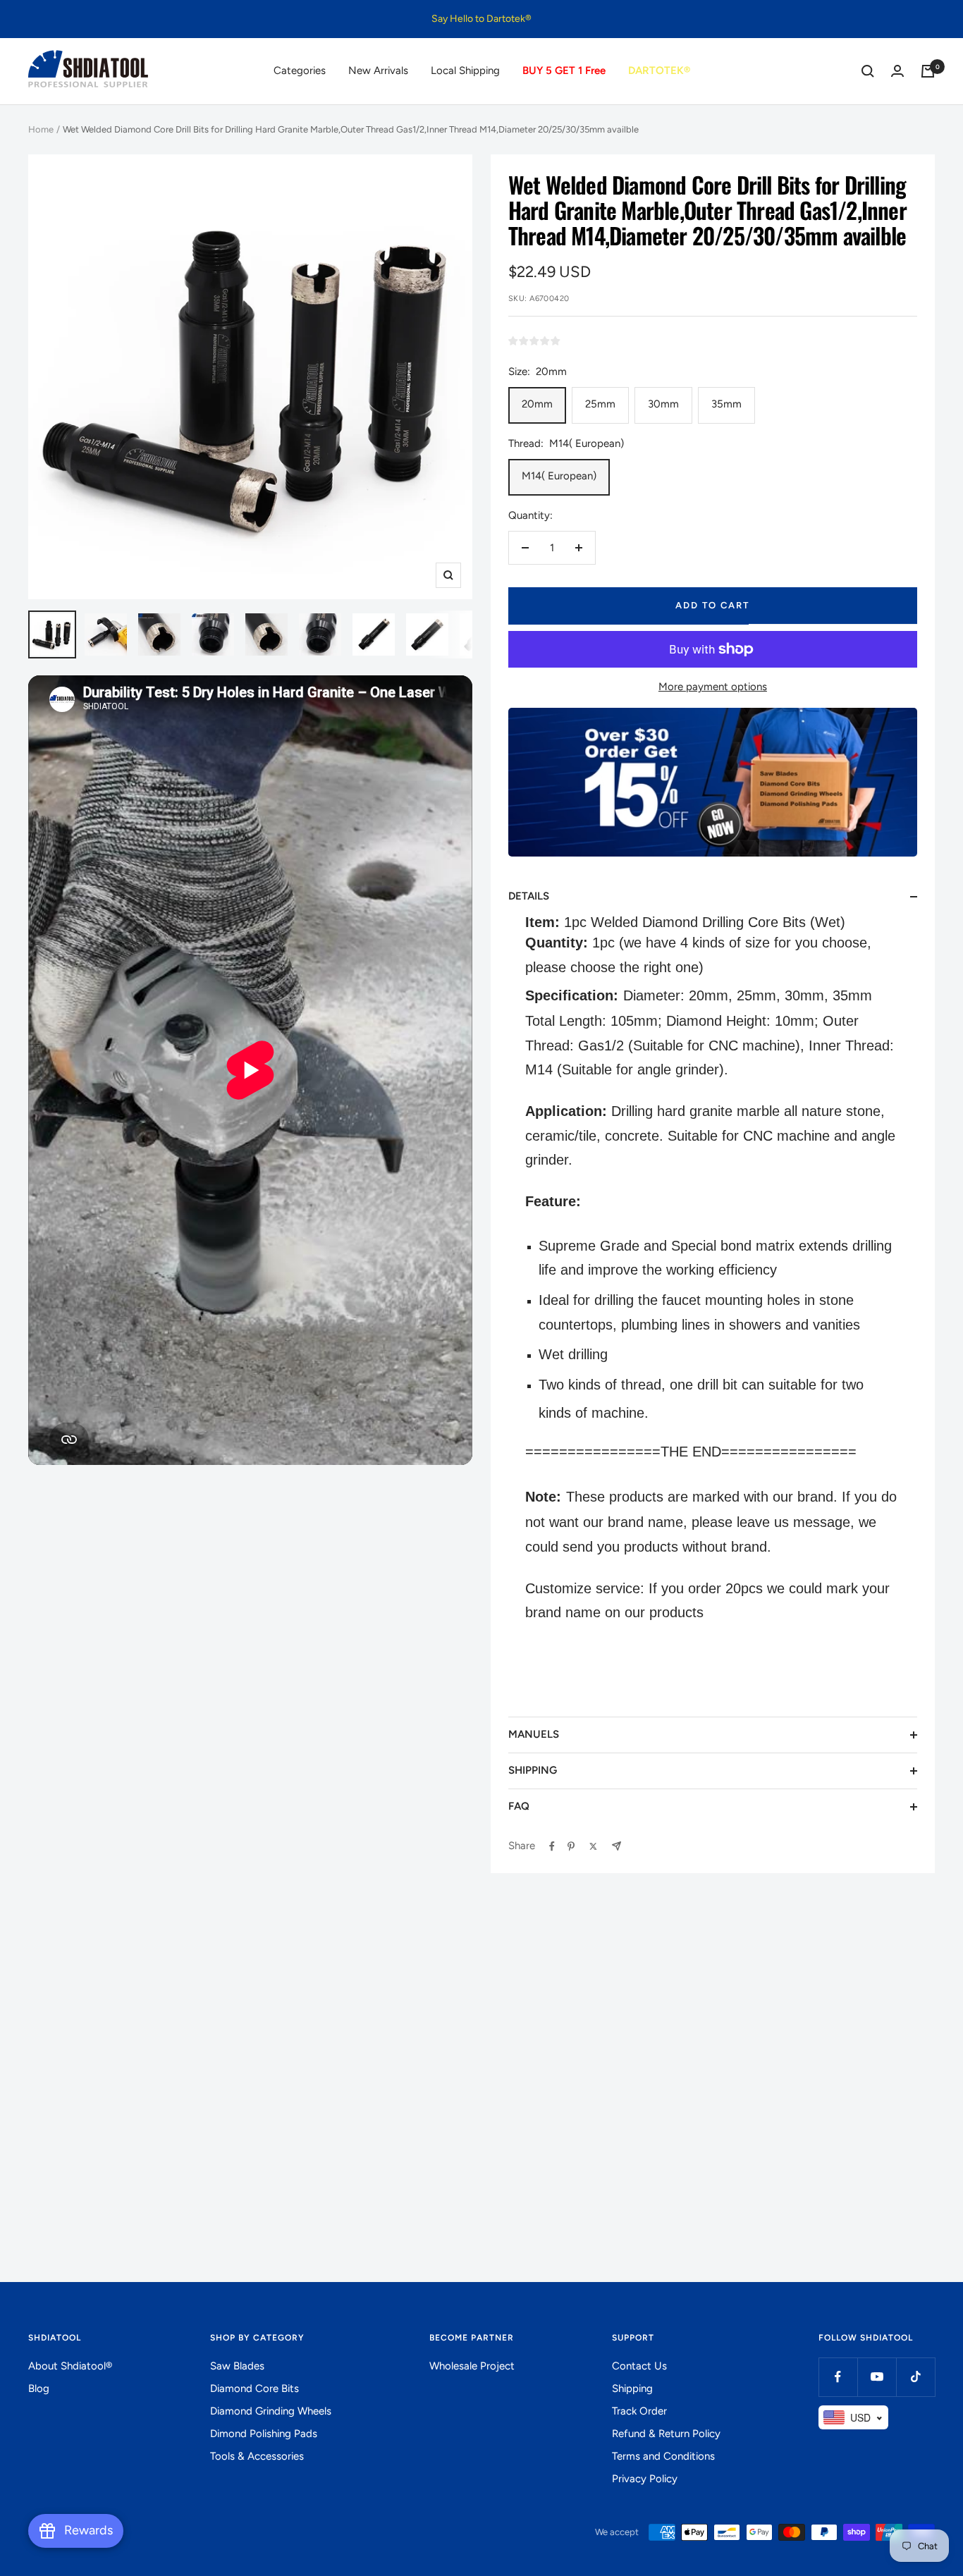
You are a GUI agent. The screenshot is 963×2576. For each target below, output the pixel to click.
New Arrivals (378, 70)
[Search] (868, 71)
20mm (537, 404)
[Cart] (928, 71)
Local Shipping (465, 70)
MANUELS (534, 1734)
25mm (600, 404)
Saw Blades (237, 2366)
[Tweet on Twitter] (593, 1846)
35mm (726, 404)
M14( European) (559, 476)
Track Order (639, 2411)
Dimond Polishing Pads (264, 2434)
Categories (300, 70)
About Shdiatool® (70, 2366)
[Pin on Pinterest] (571, 1846)
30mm (663, 404)
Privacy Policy (645, 2479)
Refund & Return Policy (666, 2434)
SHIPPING (533, 1770)
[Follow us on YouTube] (877, 2377)
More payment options (713, 687)
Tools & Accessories (257, 2456)
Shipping (632, 2388)
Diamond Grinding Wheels (271, 2411)
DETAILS (529, 896)
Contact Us (639, 2366)
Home (41, 129)
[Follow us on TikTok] (915, 2377)
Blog (39, 2388)
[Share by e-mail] (617, 1846)
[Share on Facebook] (552, 1846)
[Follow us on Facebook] (838, 2377)
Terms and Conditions (663, 2456)
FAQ (519, 1806)
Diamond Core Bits (254, 2388)
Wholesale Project (472, 2366)
